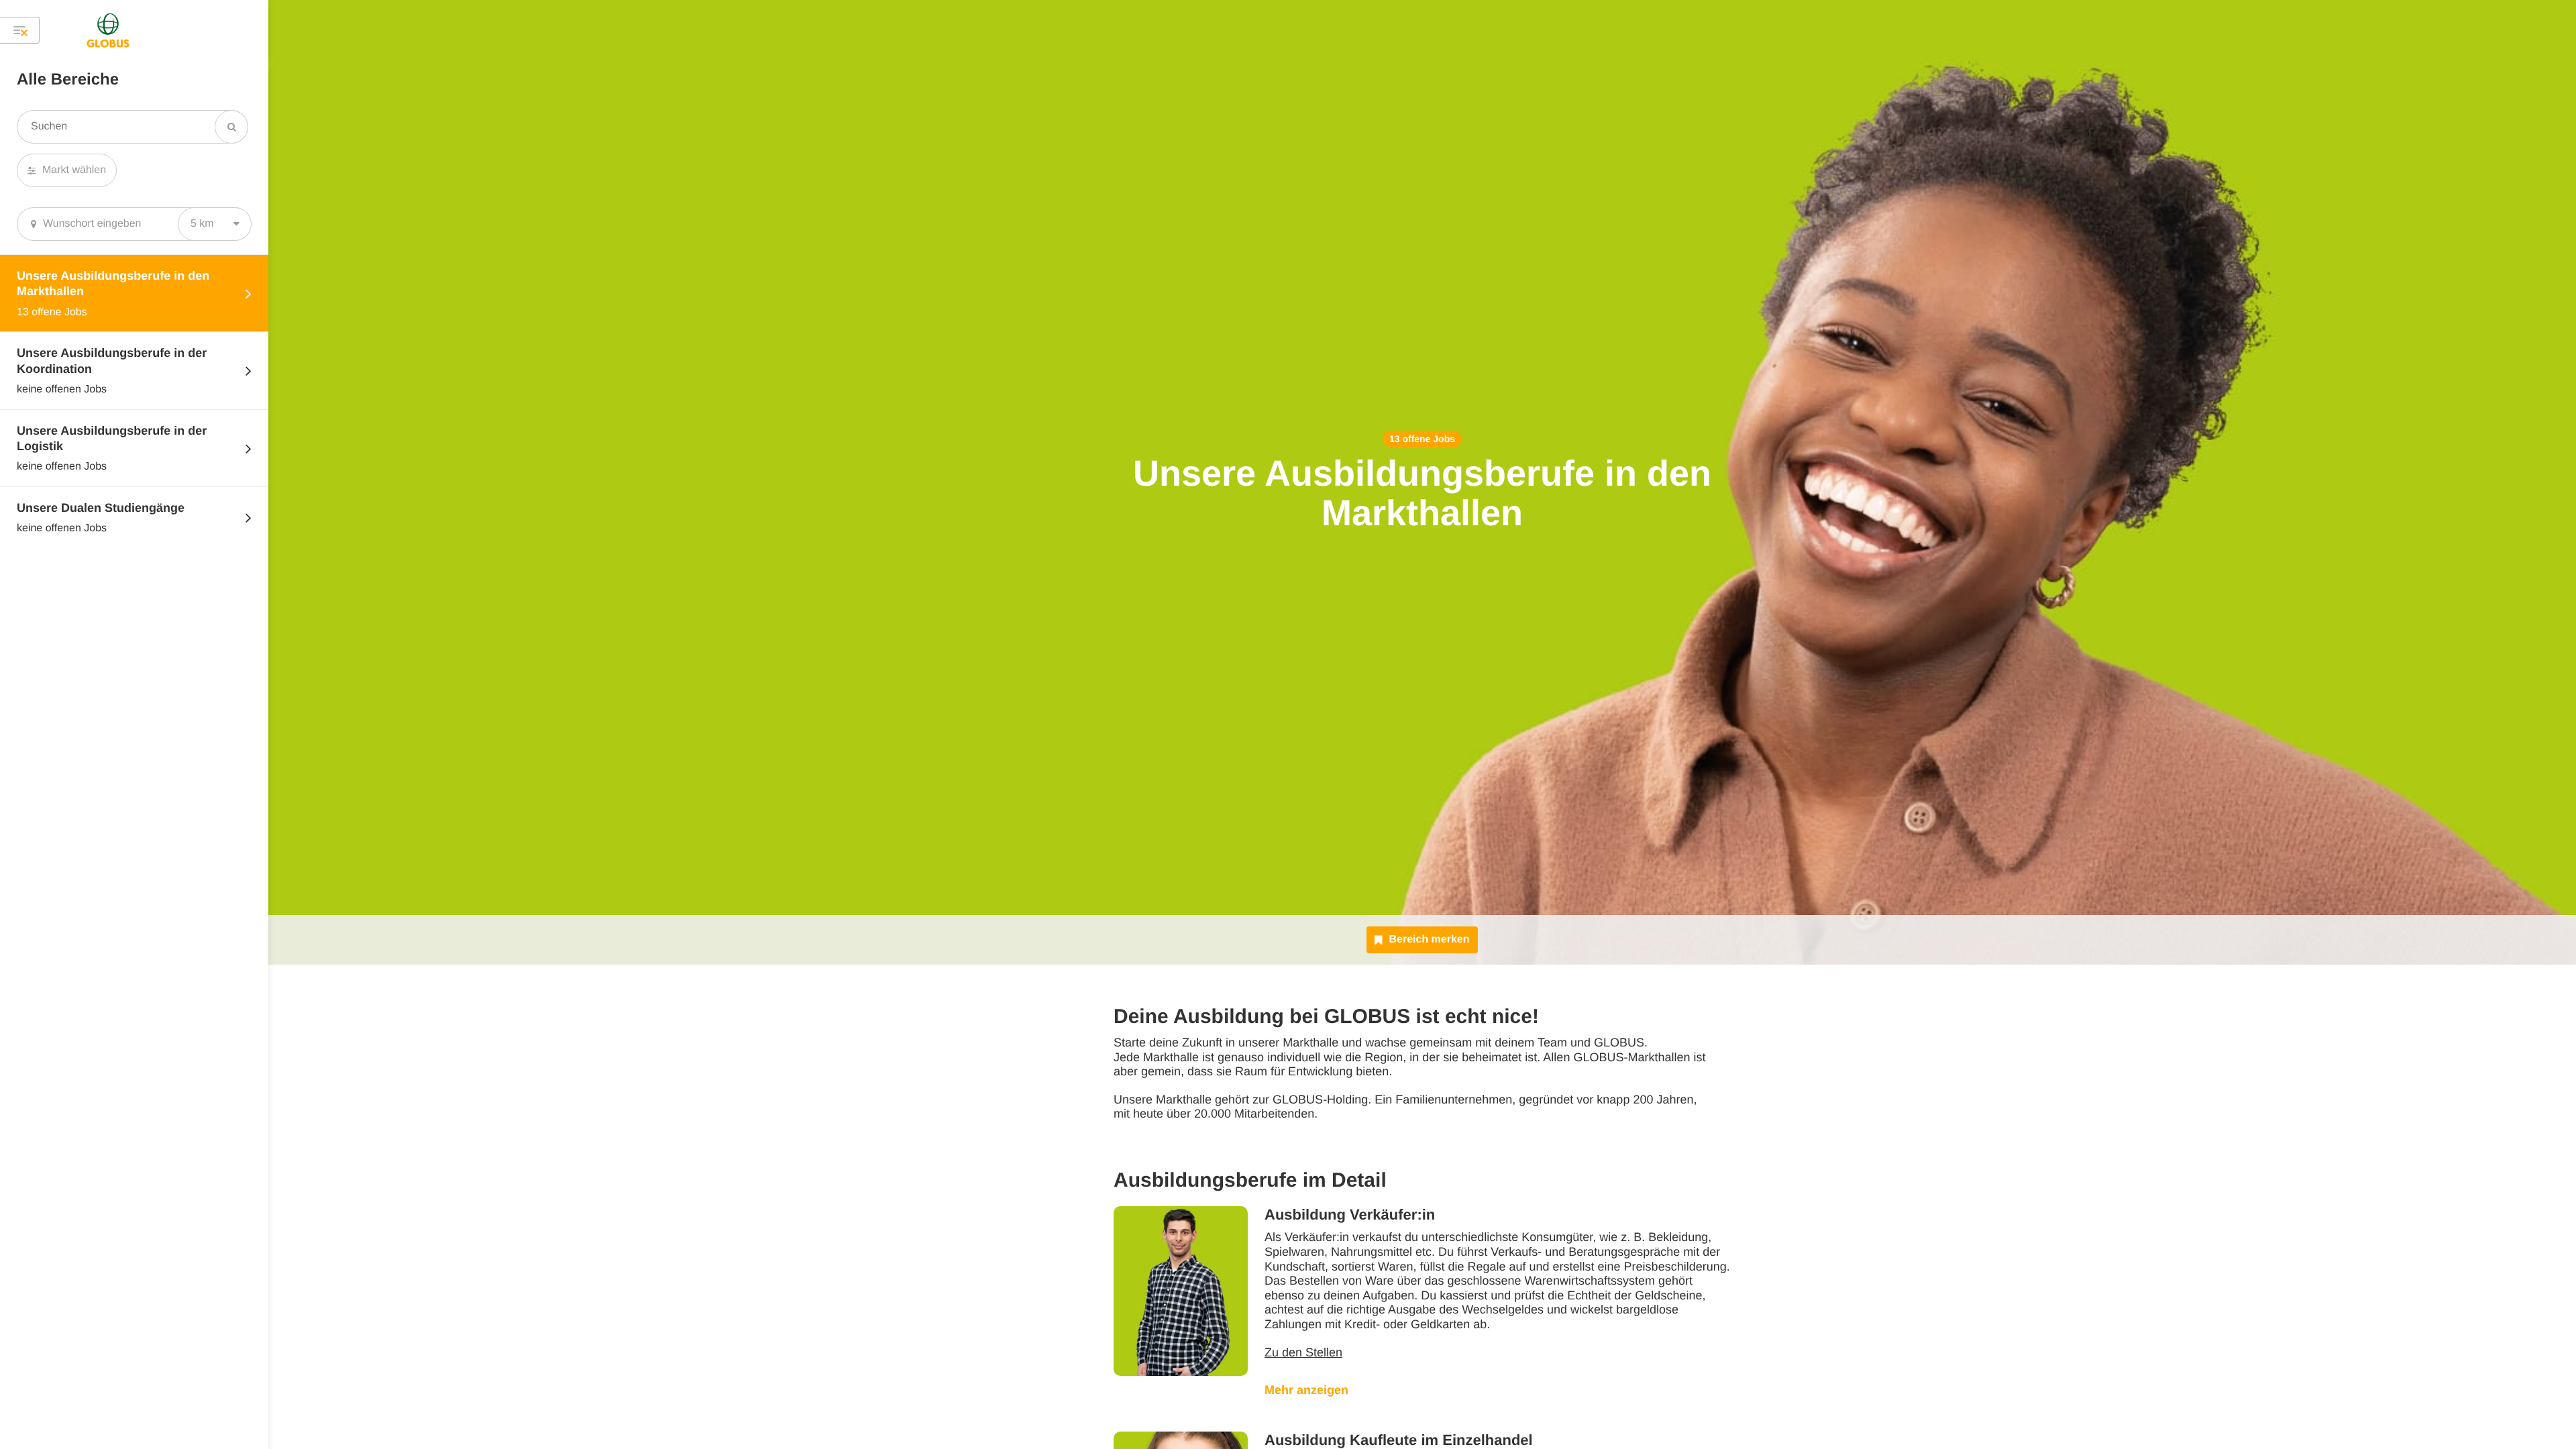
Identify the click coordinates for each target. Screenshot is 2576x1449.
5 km (202, 224)
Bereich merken (1429, 940)
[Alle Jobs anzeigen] (20, 30)
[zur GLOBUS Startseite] (108, 30)
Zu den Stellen (1303, 1352)
